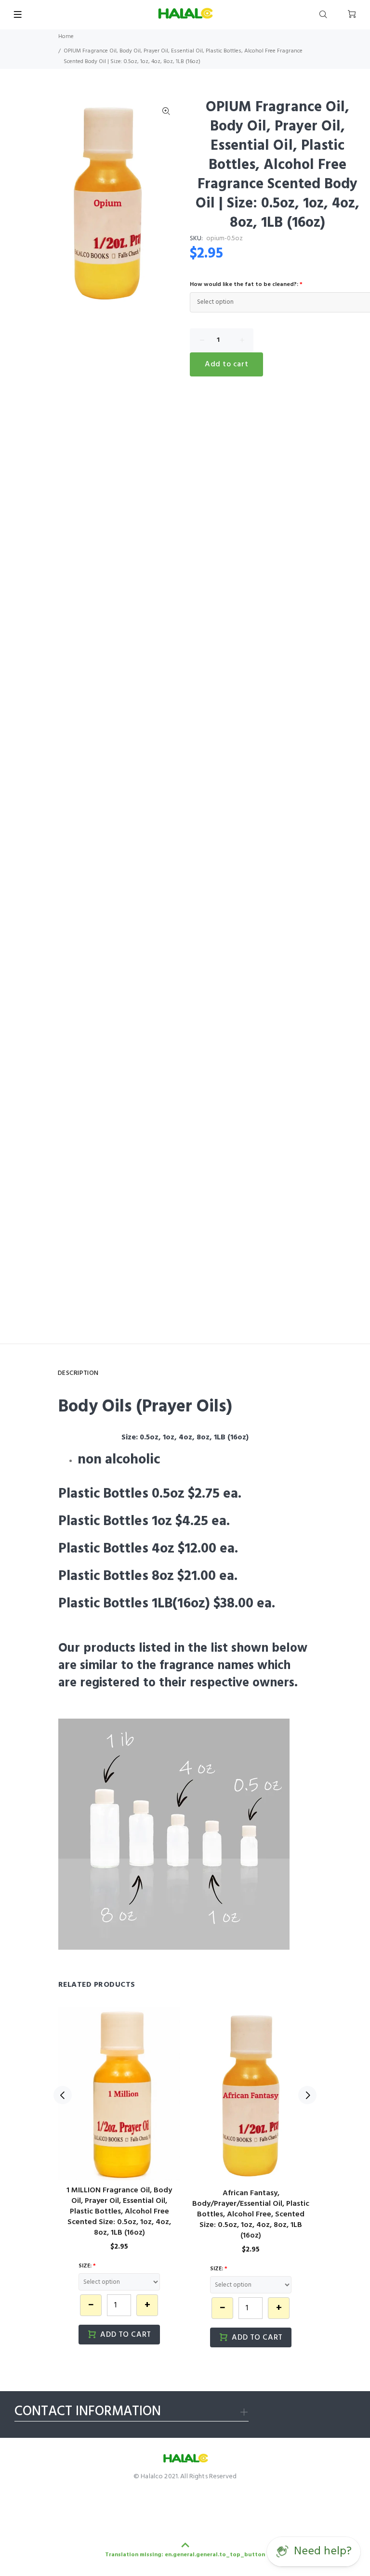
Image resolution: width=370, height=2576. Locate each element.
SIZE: (87, 2266)
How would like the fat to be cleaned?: (246, 285)
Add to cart (226, 364)
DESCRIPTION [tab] (78, 1373)
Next (307, 2095)
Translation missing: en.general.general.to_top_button (185, 2555)
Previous (63, 2095)
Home (66, 37)
